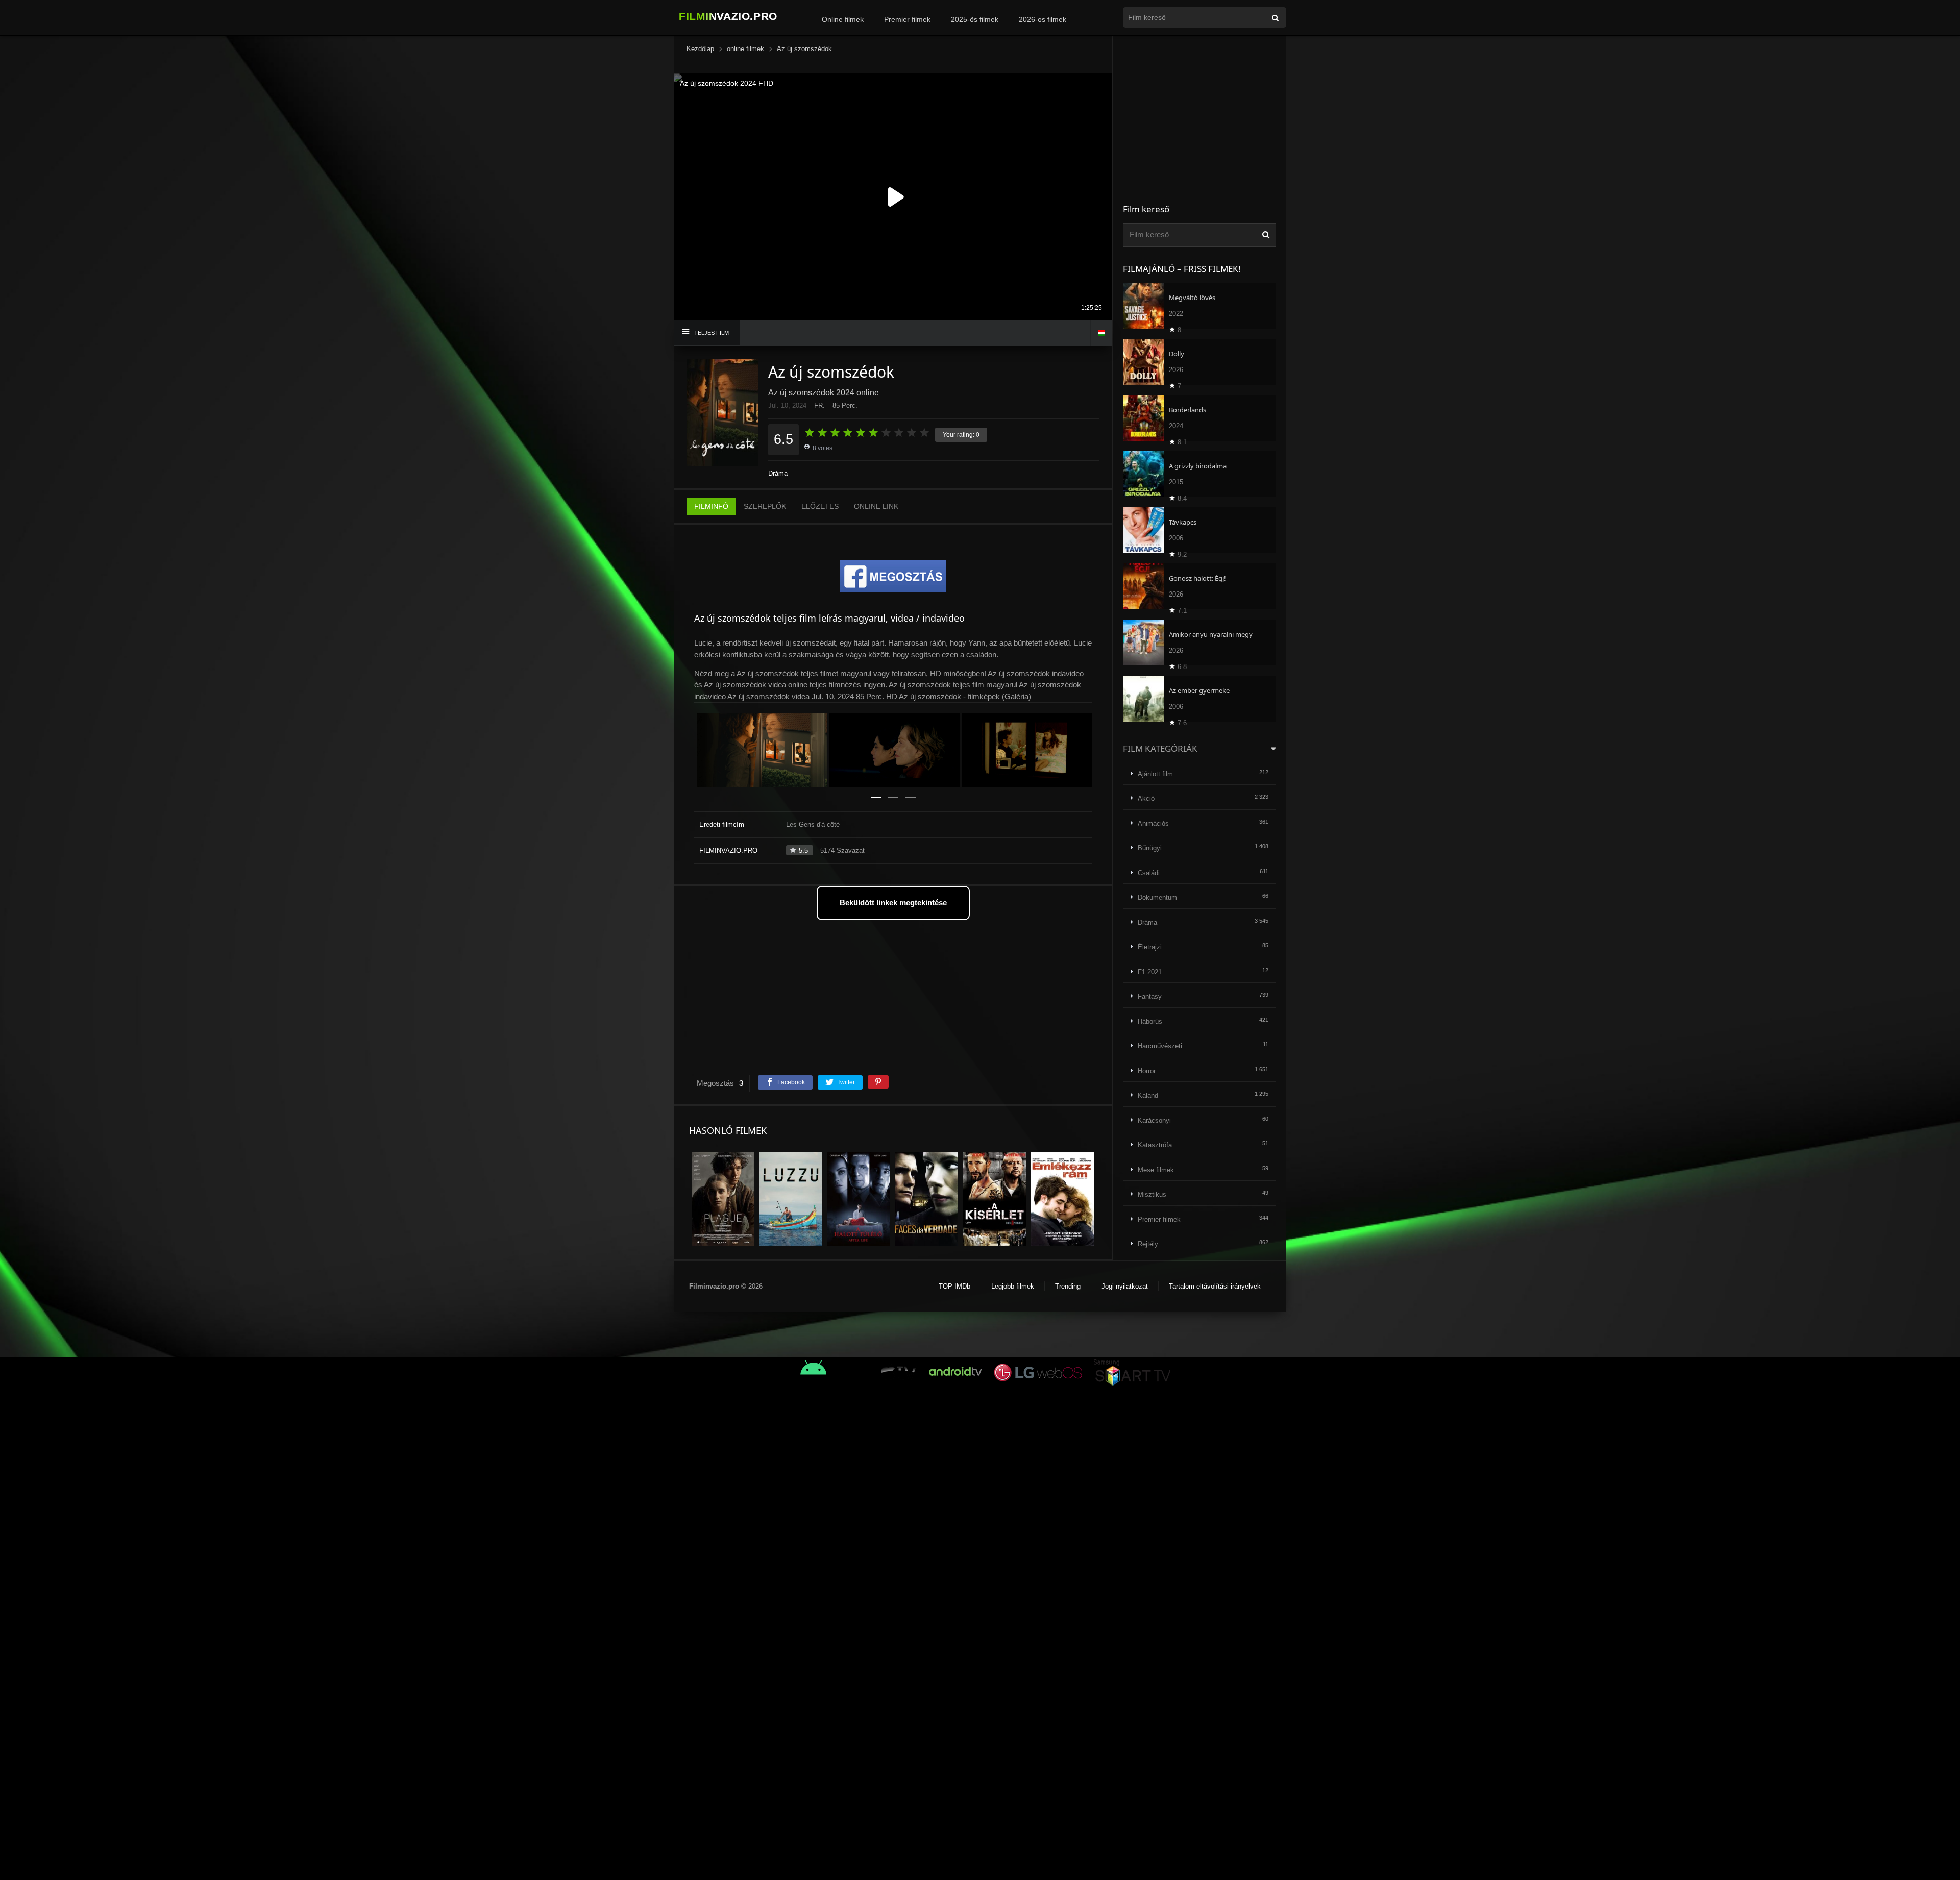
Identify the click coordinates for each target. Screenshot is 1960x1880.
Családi (1149, 873)
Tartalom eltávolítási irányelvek (1215, 1286)
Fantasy (1150, 996)
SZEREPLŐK (765, 506)
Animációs (1153, 823)
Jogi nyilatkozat (1125, 1286)
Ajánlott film (1155, 774)
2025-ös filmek (975, 19)
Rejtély (1148, 1244)
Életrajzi (1150, 947)
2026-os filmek (1043, 19)
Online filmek (843, 19)
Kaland (1148, 1095)
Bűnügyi (1150, 848)
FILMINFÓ (711, 506)
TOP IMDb (954, 1286)
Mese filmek (1156, 1170)
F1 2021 (1150, 972)
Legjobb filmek (1013, 1286)
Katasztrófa (1155, 1145)
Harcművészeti (1160, 1046)
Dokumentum (1157, 897)
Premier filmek (907, 19)
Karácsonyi (1154, 1120)
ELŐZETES (820, 506)
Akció (1146, 798)
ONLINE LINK (876, 506)
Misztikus (1152, 1194)
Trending (1068, 1286)
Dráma (778, 473)
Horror (1147, 1071)
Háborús (1150, 1021)
